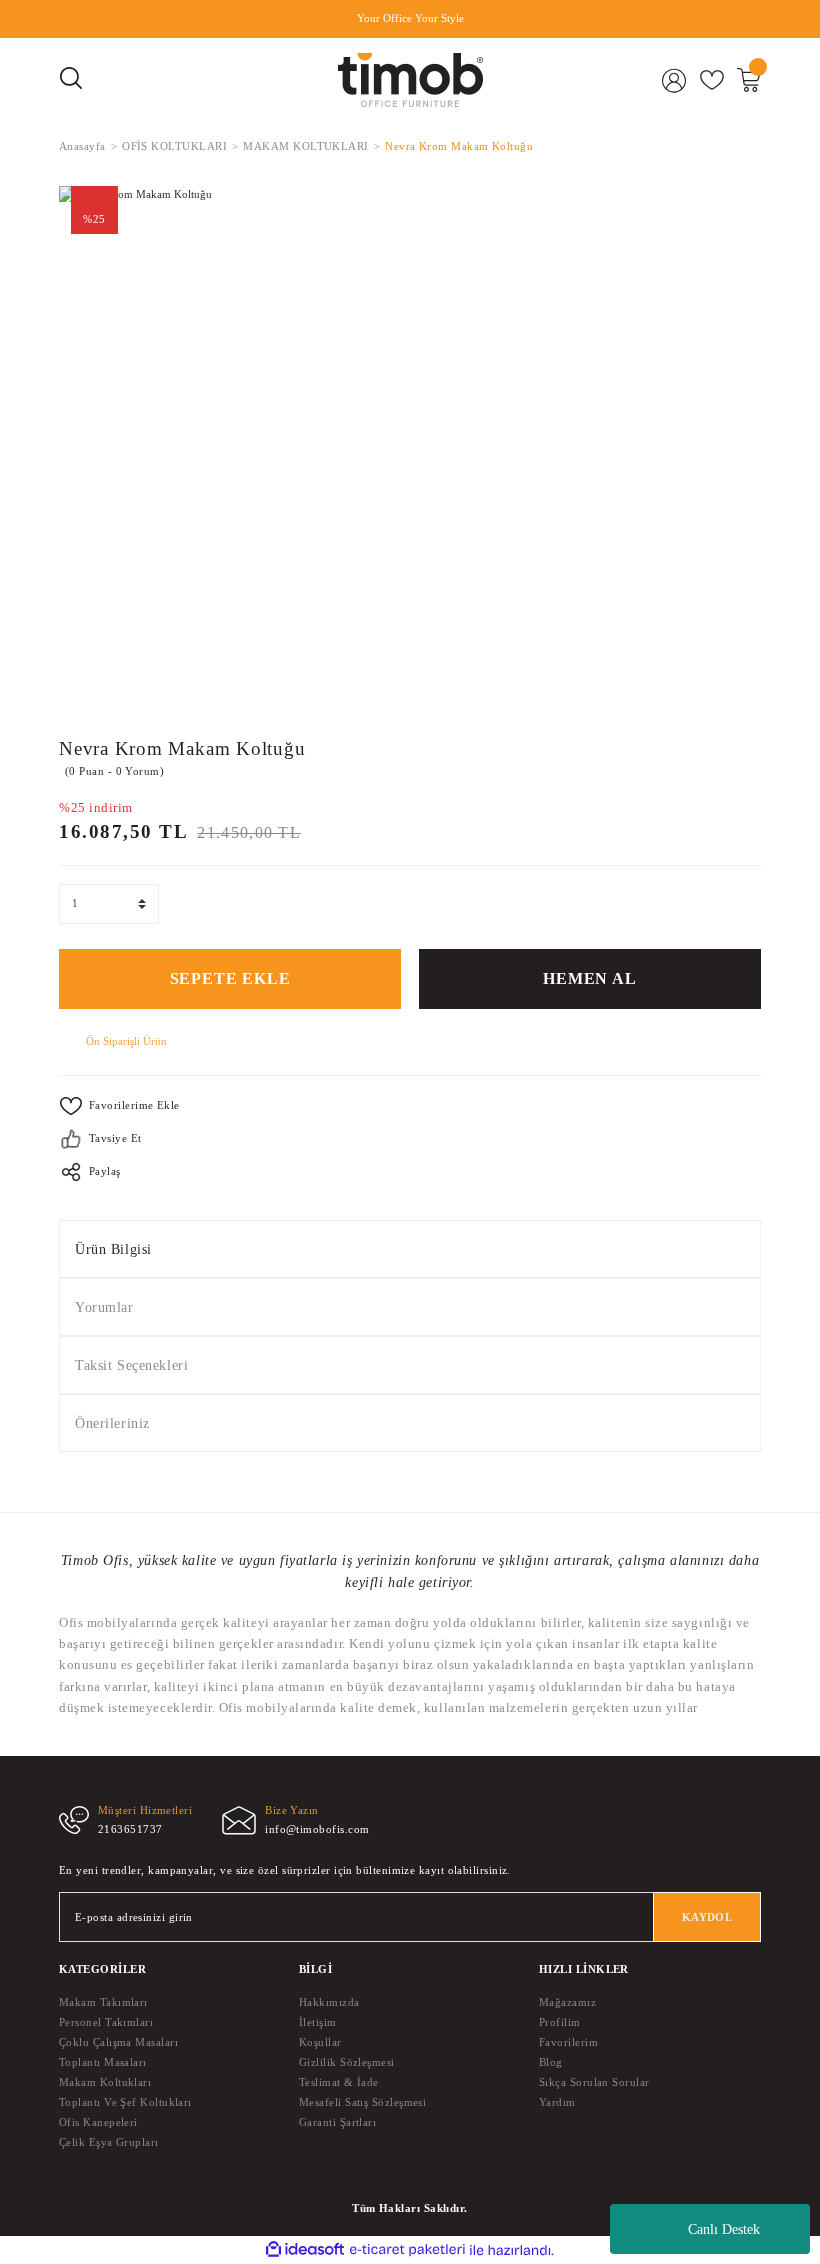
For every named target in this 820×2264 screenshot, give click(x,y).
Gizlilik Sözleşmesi (347, 2062)
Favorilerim (568, 2042)
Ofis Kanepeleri (98, 2122)
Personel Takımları (106, 2022)
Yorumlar (104, 1307)
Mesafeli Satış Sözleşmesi (362, 2102)
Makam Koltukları (105, 2082)
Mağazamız (567, 2002)
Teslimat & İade (339, 2082)
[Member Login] (674, 80)
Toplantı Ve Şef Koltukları (125, 2102)
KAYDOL (707, 1917)
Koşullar (320, 2042)
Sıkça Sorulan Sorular (594, 2082)
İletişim (318, 2022)
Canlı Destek (724, 2229)
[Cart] (748, 80)
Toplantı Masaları (103, 2062)
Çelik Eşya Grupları (109, 2142)
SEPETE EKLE (230, 979)
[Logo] (410, 80)
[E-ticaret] (407, 2250)
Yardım (557, 2102)
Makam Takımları (103, 2002)
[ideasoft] (305, 2250)
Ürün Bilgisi (113, 1249)
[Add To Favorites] (410, 1106)
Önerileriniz (112, 1423)
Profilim (560, 2022)
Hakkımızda (329, 2002)
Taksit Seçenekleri (131, 1365)
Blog (551, 2062)
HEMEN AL (589, 979)
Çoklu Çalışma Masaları (118, 2042)
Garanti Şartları (337, 2122)
